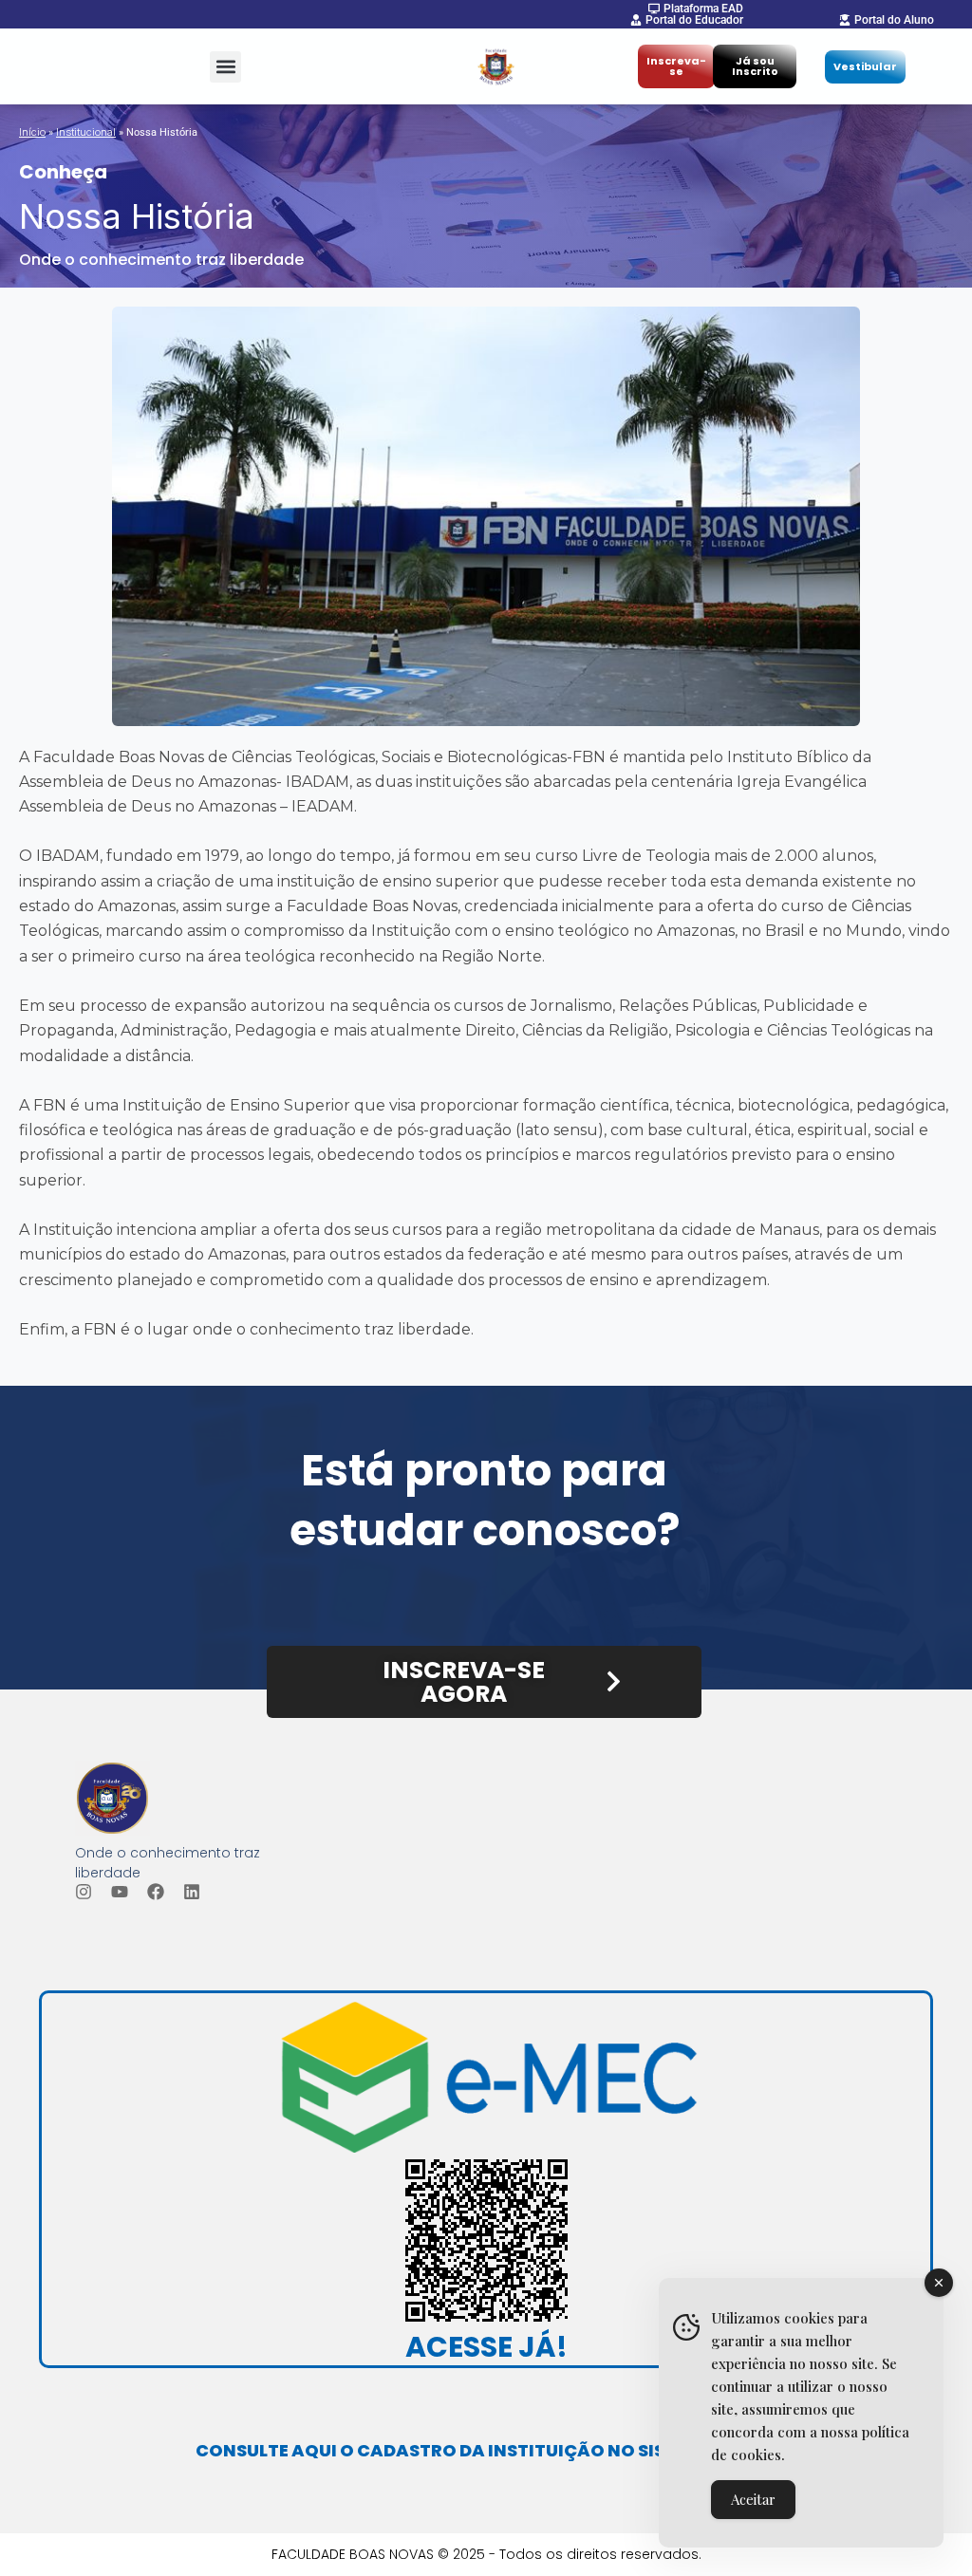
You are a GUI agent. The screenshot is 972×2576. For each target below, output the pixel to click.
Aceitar (753, 2499)
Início (32, 132)
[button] (225, 67)
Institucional (86, 132)
